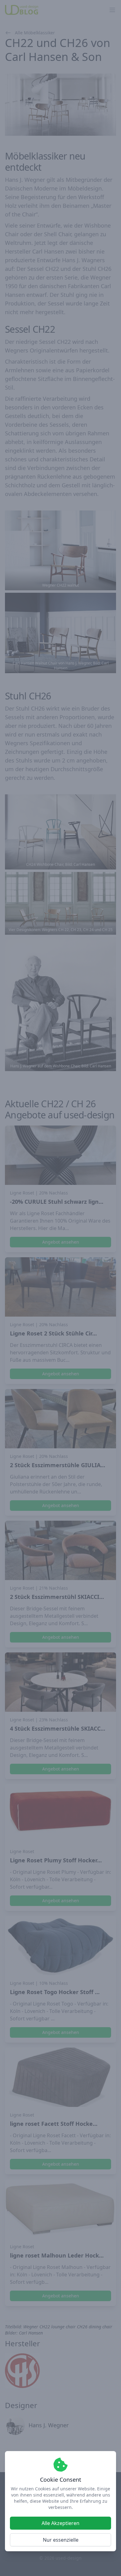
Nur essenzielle (61, 2540)
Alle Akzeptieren (60, 2523)
